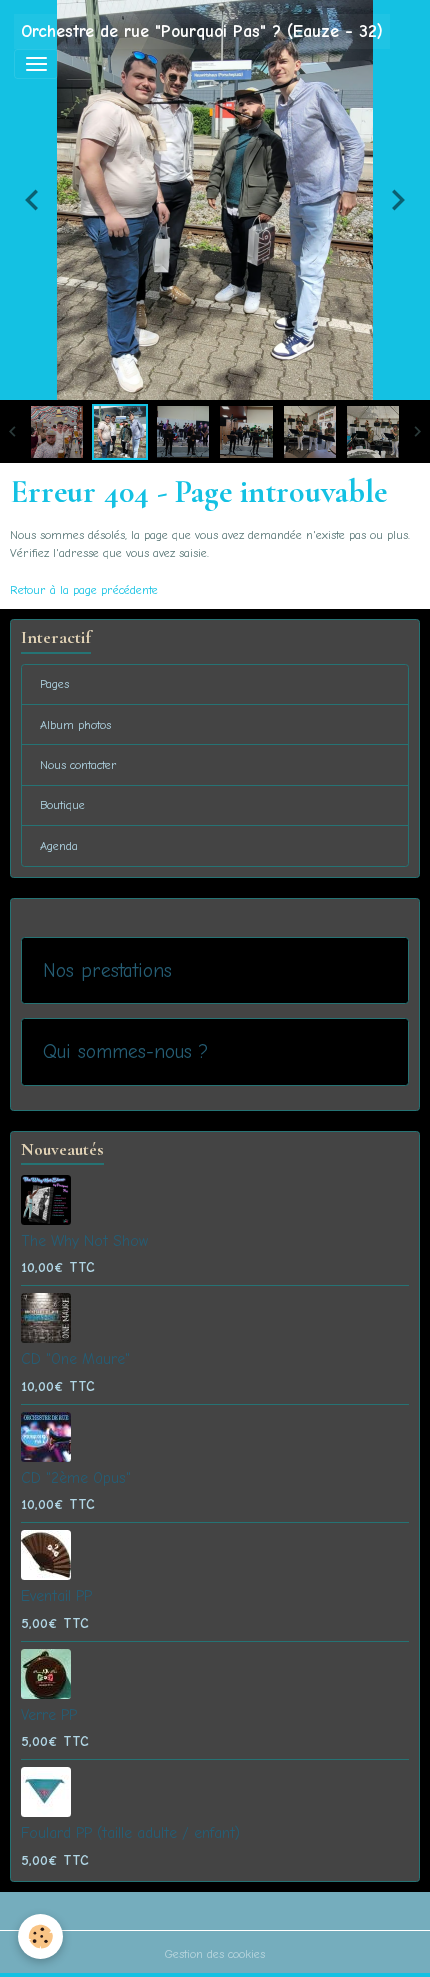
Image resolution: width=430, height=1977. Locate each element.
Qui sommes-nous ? (125, 1051)
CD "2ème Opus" (76, 1478)
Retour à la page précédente (84, 590)
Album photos (75, 725)
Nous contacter (78, 765)
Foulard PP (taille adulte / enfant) (130, 1833)
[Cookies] (40, 1936)
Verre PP (49, 1715)
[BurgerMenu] (36, 64)
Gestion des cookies (215, 1954)
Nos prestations (107, 970)
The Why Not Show (84, 1241)
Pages (54, 684)
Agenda (59, 846)
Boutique (62, 805)
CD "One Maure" (75, 1359)
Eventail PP (56, 1596)
